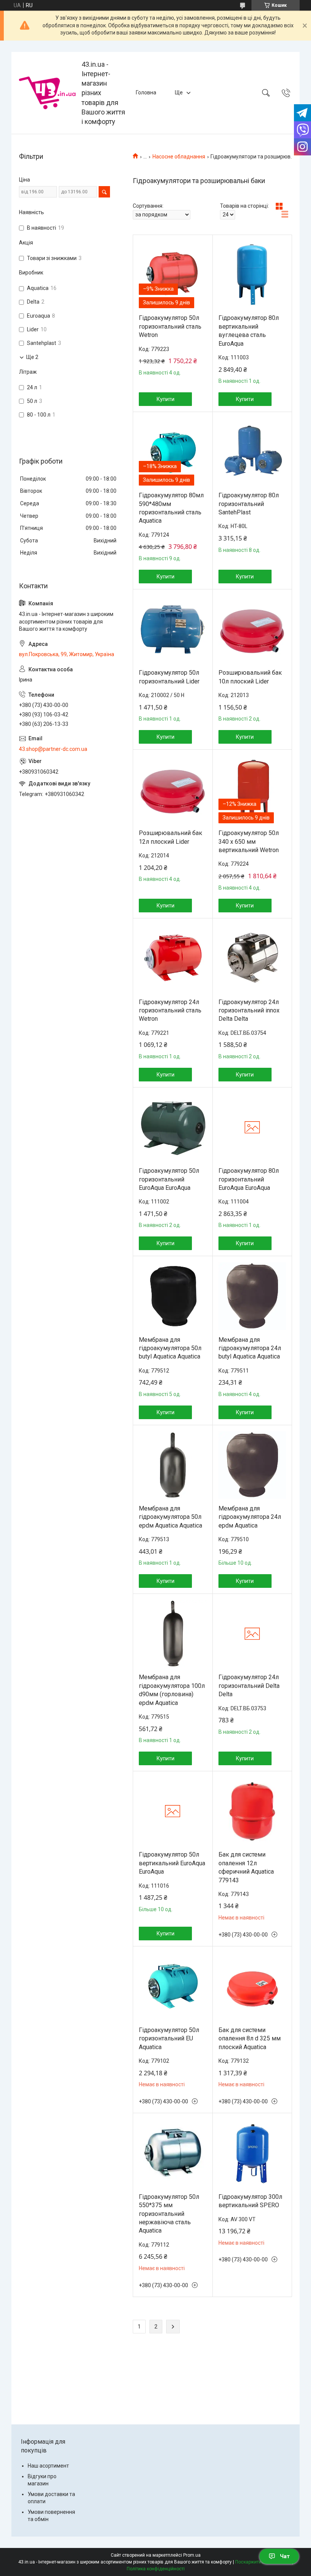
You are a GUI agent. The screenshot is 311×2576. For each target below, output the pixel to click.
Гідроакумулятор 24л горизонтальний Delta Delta (249, 1686)
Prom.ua (192, 2555)
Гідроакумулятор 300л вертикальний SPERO (250, 2201)
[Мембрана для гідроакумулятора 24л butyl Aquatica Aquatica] (252, 1296)
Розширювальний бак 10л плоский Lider (250, 677)
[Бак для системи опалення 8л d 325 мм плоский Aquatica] (252, 1986)
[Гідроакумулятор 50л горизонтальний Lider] (173, 629)
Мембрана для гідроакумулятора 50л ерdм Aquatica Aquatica (170, 1517)
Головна (146, 92)
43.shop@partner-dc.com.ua (53, 749)
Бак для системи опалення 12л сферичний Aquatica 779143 (246, 1867)
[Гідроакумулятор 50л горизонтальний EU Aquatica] (173, 1986)
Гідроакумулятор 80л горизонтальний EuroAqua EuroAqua (249, 1179)
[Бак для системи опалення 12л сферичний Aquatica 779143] (252, 1811)
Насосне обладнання (179, 157)
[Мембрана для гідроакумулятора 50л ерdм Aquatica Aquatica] (173, 1465)
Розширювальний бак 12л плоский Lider (170, 837)
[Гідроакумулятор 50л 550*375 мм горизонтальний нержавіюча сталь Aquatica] (173, 2153)
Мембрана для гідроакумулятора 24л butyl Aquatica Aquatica (250, 1348)
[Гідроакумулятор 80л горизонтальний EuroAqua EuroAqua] (252, 1127)
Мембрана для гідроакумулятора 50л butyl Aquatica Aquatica (170, 1348)
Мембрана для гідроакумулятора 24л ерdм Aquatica (250, 1517)
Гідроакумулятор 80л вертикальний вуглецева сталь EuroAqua (249, 331)
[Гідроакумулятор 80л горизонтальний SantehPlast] (252, 452)
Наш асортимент (48, 2466)
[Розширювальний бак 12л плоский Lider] (173, 790)
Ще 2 (32, 357)
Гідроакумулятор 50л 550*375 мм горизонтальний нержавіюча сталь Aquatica (169, 2214)
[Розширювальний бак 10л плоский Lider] (252, 629)
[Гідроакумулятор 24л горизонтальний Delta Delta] (252, 1634)
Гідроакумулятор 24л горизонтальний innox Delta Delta (249, 1011)
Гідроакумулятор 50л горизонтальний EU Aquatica (169, 2039)
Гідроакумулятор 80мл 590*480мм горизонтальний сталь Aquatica (171, 508)
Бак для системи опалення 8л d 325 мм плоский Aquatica (250, 2039)
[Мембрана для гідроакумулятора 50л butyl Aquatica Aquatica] (173, 1296)
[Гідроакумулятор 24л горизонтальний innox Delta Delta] (252, 958)
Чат (285, 2556)
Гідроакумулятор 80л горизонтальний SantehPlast (249, 504)
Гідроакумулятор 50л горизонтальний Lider (169, 677)
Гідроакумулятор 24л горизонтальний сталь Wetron (170, 1011)
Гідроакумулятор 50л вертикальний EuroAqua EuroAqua (172, 1863)
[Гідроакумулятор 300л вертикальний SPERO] (252, 2153)
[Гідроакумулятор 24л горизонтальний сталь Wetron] (173, 958)
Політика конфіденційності (156, 2569)
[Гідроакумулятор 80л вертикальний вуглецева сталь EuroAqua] (252, 275)
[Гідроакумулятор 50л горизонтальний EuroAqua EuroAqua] (173, 1127)
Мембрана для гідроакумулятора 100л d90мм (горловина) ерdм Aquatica (172, 1690)
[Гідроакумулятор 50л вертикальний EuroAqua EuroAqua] (173, 1811)
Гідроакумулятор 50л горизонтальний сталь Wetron (170, 326)
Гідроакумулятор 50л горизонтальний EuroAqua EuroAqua (169, 1179)
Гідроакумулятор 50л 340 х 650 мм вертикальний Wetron (249, 841)
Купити (166, 399)
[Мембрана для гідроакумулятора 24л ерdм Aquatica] (252, 1465)
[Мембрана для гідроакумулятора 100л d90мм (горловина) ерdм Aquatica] (173, 1634)
